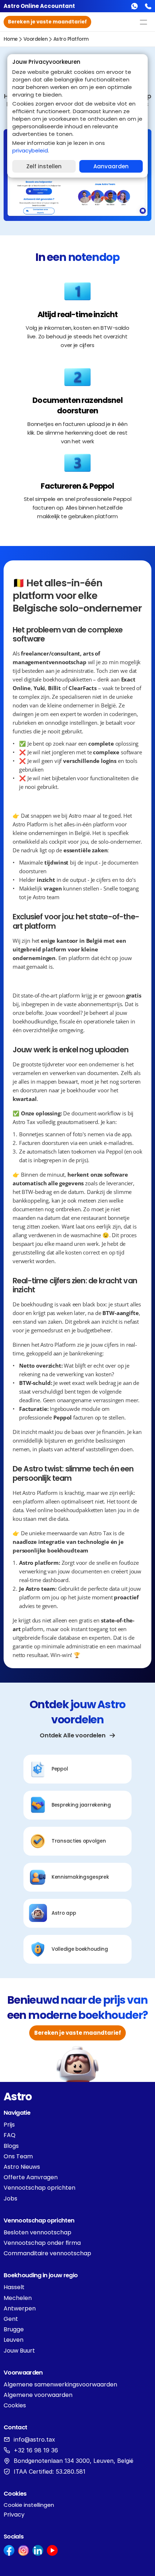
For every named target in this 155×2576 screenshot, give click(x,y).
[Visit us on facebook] (9, 2550)
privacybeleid (30, 150)
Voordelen (36, 39)
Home (11, 39)
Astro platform (71, 39)
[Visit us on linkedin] (38, 2550)
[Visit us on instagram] (23, 2550)
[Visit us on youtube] (52, 2550)
